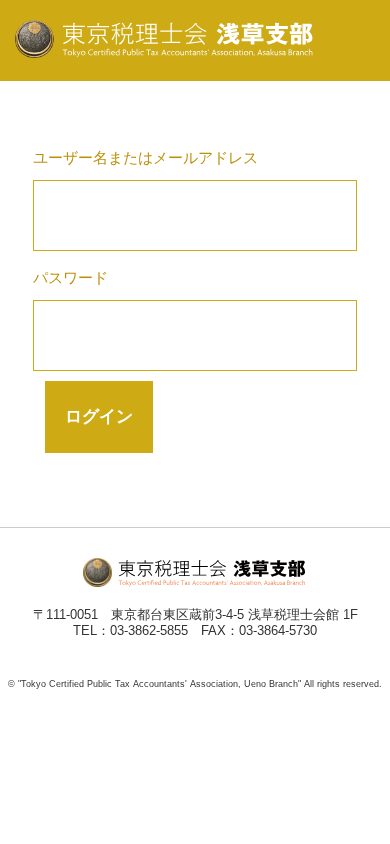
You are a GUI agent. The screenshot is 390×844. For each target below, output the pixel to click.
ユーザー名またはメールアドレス (145, 157)
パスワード (70, 277)
